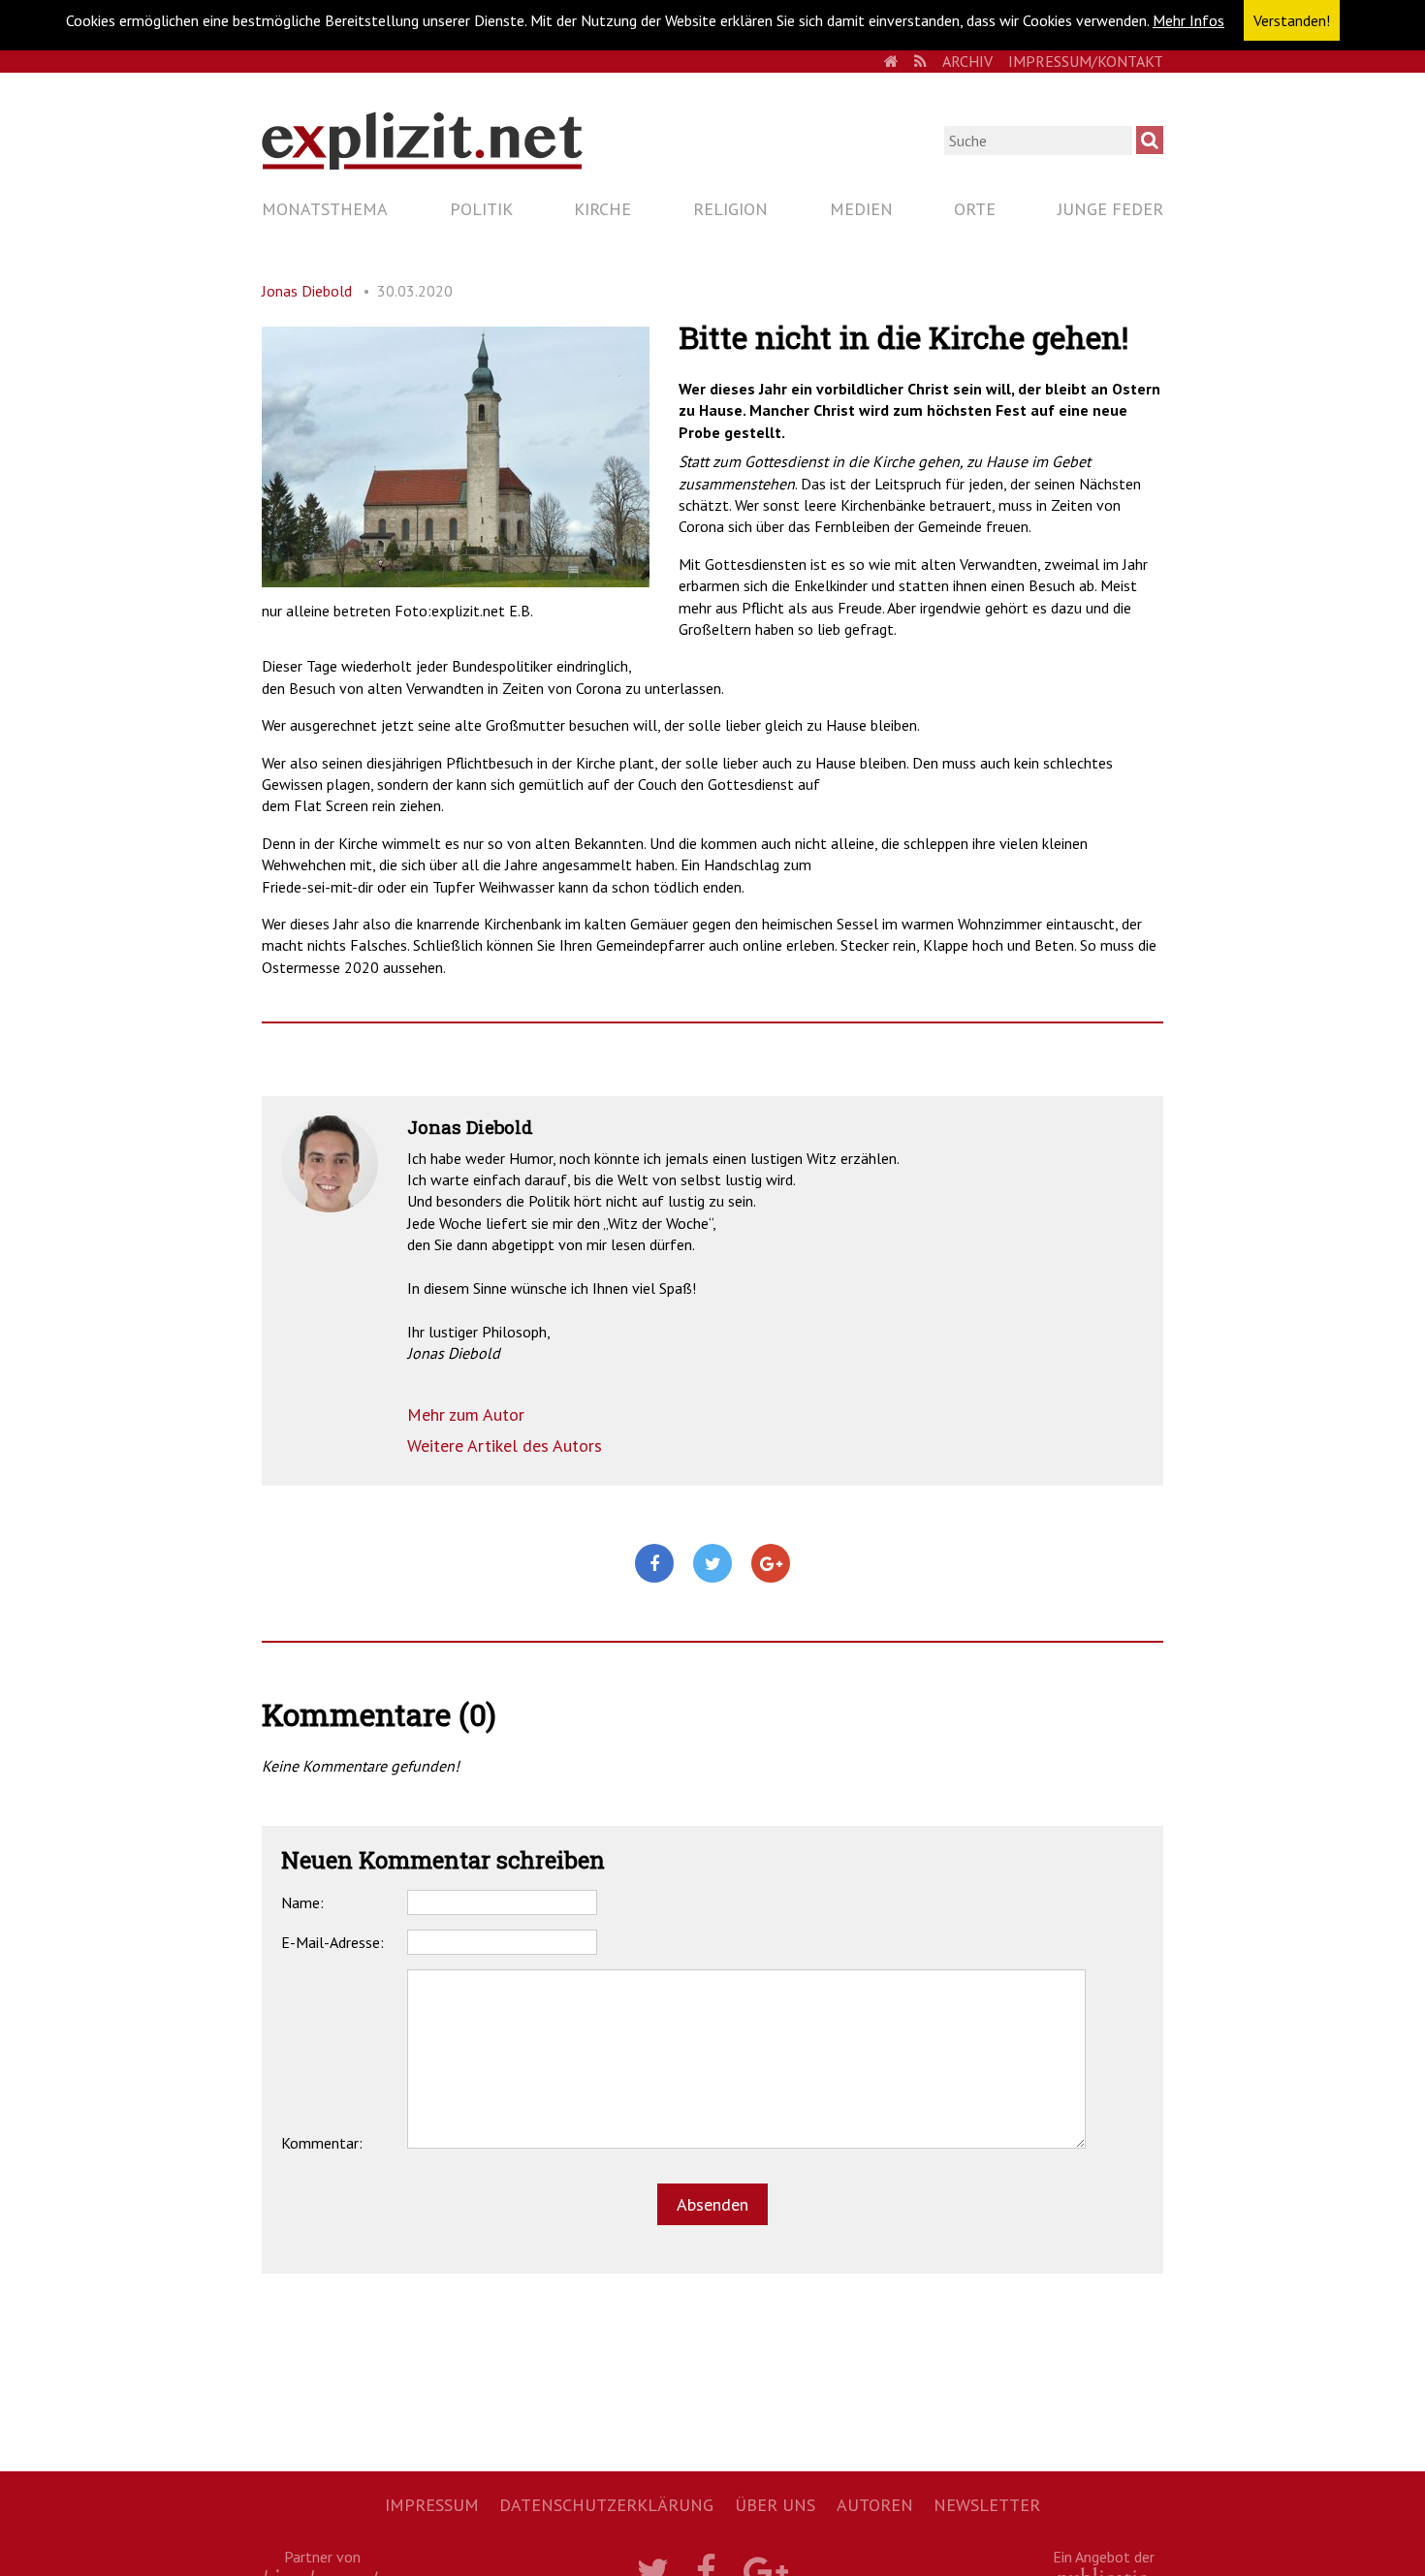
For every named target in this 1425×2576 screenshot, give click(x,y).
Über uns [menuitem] (775, 2505)
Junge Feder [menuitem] (1110, 209)
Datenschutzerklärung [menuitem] (606, 2505)
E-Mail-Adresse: (332, 1942)
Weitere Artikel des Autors (505, 1445)
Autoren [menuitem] (875, 2505)
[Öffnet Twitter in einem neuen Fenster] (712, 1564)
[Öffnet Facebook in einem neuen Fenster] (654, 1564)
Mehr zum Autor (466, 1414)
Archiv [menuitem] (967, 61)
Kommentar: (322, 2143)
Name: (302, 1902)
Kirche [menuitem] (602, 209)
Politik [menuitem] (481, 209)
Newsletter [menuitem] (987, 2505)
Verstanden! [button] (1292, 20)
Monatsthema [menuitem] (325, 209)
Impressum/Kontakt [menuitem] (1086, 61)
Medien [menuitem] (861, 209)
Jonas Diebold (307, 291)
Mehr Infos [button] (1188, 20)
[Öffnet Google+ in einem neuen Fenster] (771, 1564)
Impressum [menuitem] (432, 2505)
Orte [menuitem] (975, 209)
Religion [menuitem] (730, 209)
